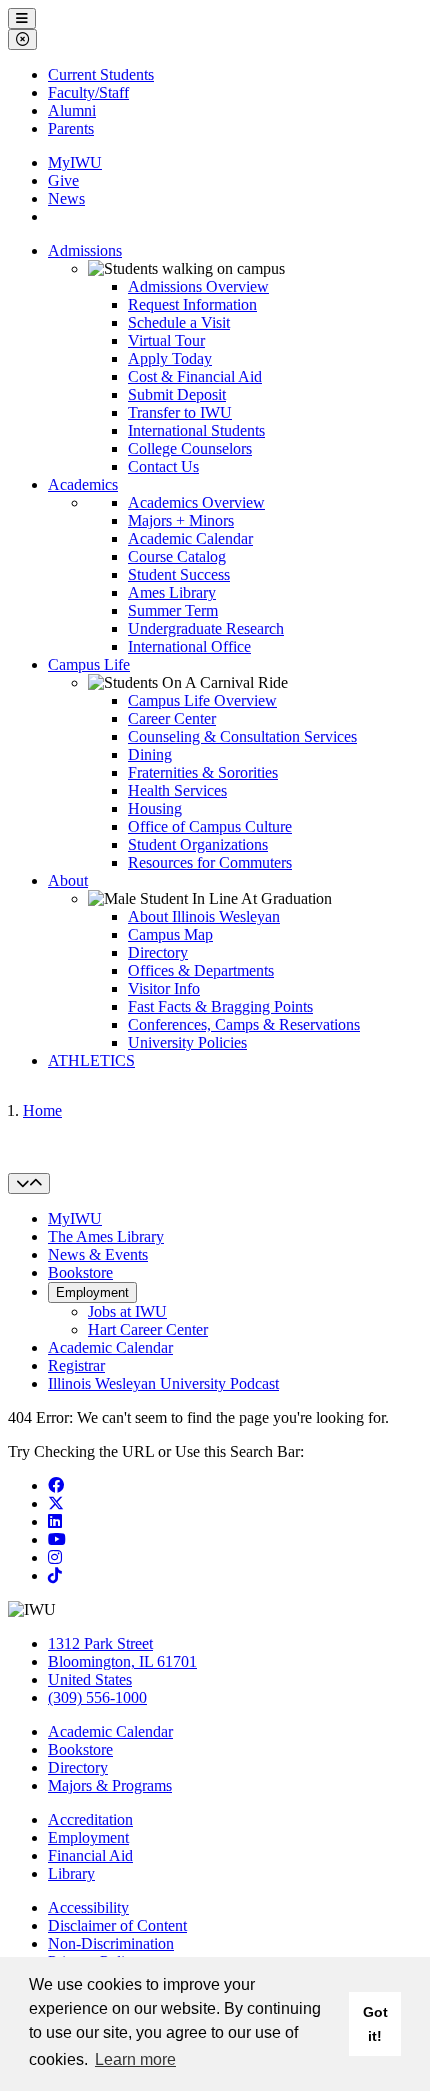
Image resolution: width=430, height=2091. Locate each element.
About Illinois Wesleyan (204, 916)
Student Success (179, 574)
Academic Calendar (190, 538)
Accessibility (88, 1907)
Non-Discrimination (111, 1943)
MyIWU (75, 162)
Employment (92, 1292)
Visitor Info (164, 988)
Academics (83, 484)
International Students (196, 430)
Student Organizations (198, 844)
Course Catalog (177, 556)
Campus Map (170, 934)
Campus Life (89, 664)
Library (71, 1873)
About (68, 880)
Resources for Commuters (210, 862)
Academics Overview (196, 502)
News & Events (98, 1254)
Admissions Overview (198, 286)
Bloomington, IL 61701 (122, 1661)
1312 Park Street (100, 1643)
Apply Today (170, 358)
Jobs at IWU (127, 1311)
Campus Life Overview (202, 700)
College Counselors (190, 448)
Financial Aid (90, 1855)
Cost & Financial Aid (195, 376)
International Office (189, 646)
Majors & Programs (110, 1785)
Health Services (177, 790)
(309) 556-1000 (97, 1697)
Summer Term (173, 610)
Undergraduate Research (206, 628)
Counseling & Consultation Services (242, 736)
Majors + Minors (181, 520)
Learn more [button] (135, 2059)
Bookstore (80, 1272)
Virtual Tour (166, 340)
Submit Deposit (177, 394)
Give (63, 180)
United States (90, 1679)
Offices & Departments (201, 970)
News (66, 198)
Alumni (72, 110)
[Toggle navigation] (29, 1183)
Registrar (76, 1365)
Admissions (85, 250)
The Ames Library (106, 1236)
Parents (71, 128)
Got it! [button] (375, 2024)
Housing (155, 808)
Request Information (192, 304)
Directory (158, 952)
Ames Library (172, 592)
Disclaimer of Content (117, 1925)
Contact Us (163, 466)
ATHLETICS (91, 1060)
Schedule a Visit (179, 322)
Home (42, 1110)
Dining (150, 754)
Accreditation (90, 1819)
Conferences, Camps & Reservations (244, 1024)
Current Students (101, 74)
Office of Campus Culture (210, 826)
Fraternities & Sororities (203, 772)
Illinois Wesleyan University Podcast (163, 1383)
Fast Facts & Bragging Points (220, 1006)
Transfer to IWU (180, 412)
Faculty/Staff (88, 92)
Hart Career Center (148, 1329)
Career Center (172, 718)
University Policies (187, 1042)
